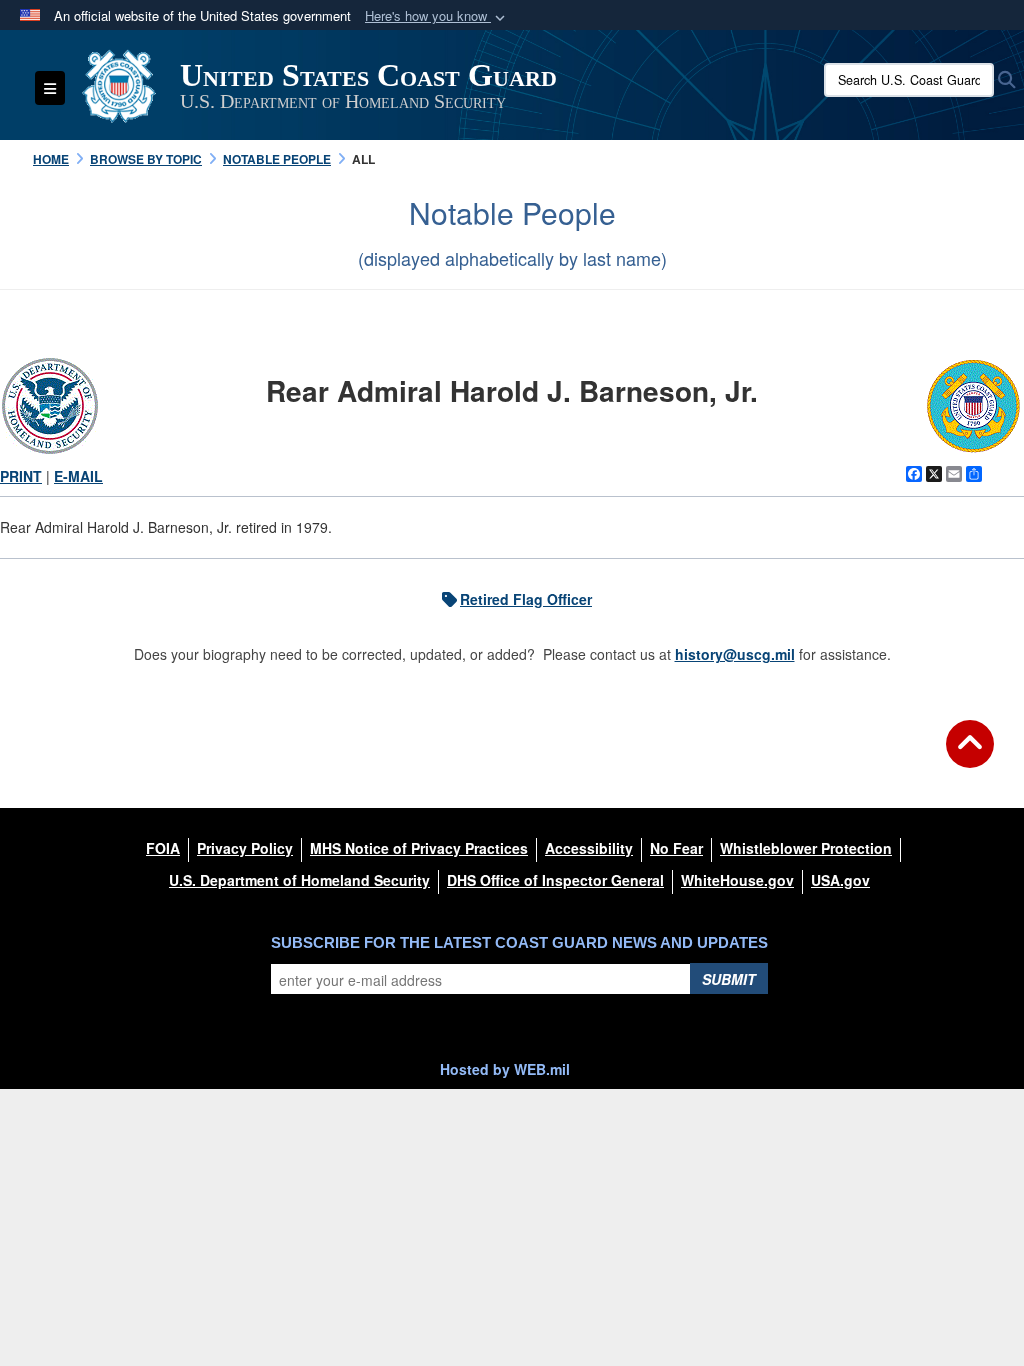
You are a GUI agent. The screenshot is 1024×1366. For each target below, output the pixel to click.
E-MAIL (78, 476)
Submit (729, 979)
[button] (437, 16)
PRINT (21, 476)
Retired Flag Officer (526, 599)
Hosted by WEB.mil (505, 1069)
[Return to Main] (970, 756)
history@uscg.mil (735, 654)
